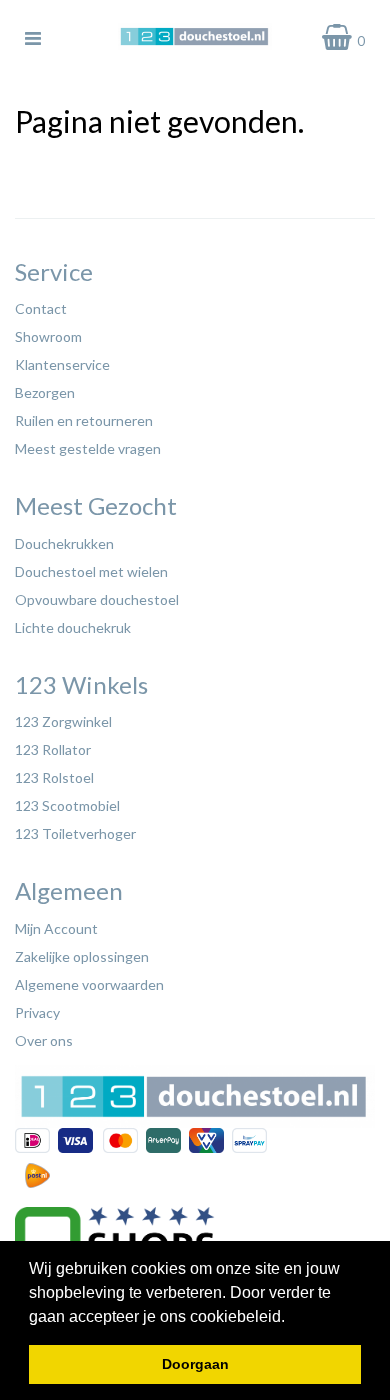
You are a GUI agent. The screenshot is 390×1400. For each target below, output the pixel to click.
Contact (41, 308)
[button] (292, 1318)
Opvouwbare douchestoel (97, 599)
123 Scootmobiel (67, 805)
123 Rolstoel (54, 777)
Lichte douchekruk (73, 627)
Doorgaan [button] (195, 1364)
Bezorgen (45, 392)
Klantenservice (62, 364)
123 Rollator (53, 749)
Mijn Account (56, 928)
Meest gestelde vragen (88, 448)
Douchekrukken (64, 543)
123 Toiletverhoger (75, 833)
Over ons (44, 1040)
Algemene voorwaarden (89, 984)
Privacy (37, 1012)
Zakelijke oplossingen (82, 956)
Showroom (48, 336)
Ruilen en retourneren (84, 420)
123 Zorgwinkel (63, 721)
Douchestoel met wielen (91, 571)
